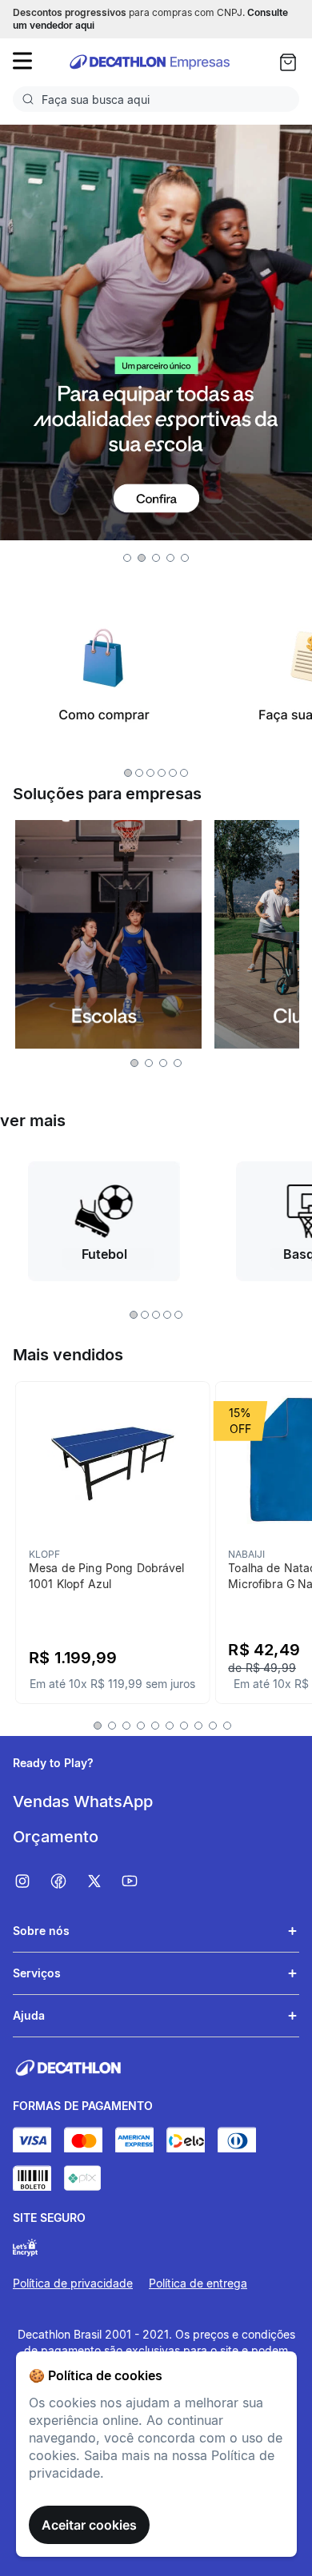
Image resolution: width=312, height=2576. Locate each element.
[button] (127, 558)
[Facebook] (67, 1881)
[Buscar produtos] (31, 99)
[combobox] (156, 99)
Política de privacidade (73, 2283)
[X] (103, 1881)
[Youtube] (138, 1881)
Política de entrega (198, 2283)
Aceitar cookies (89, 2525)
